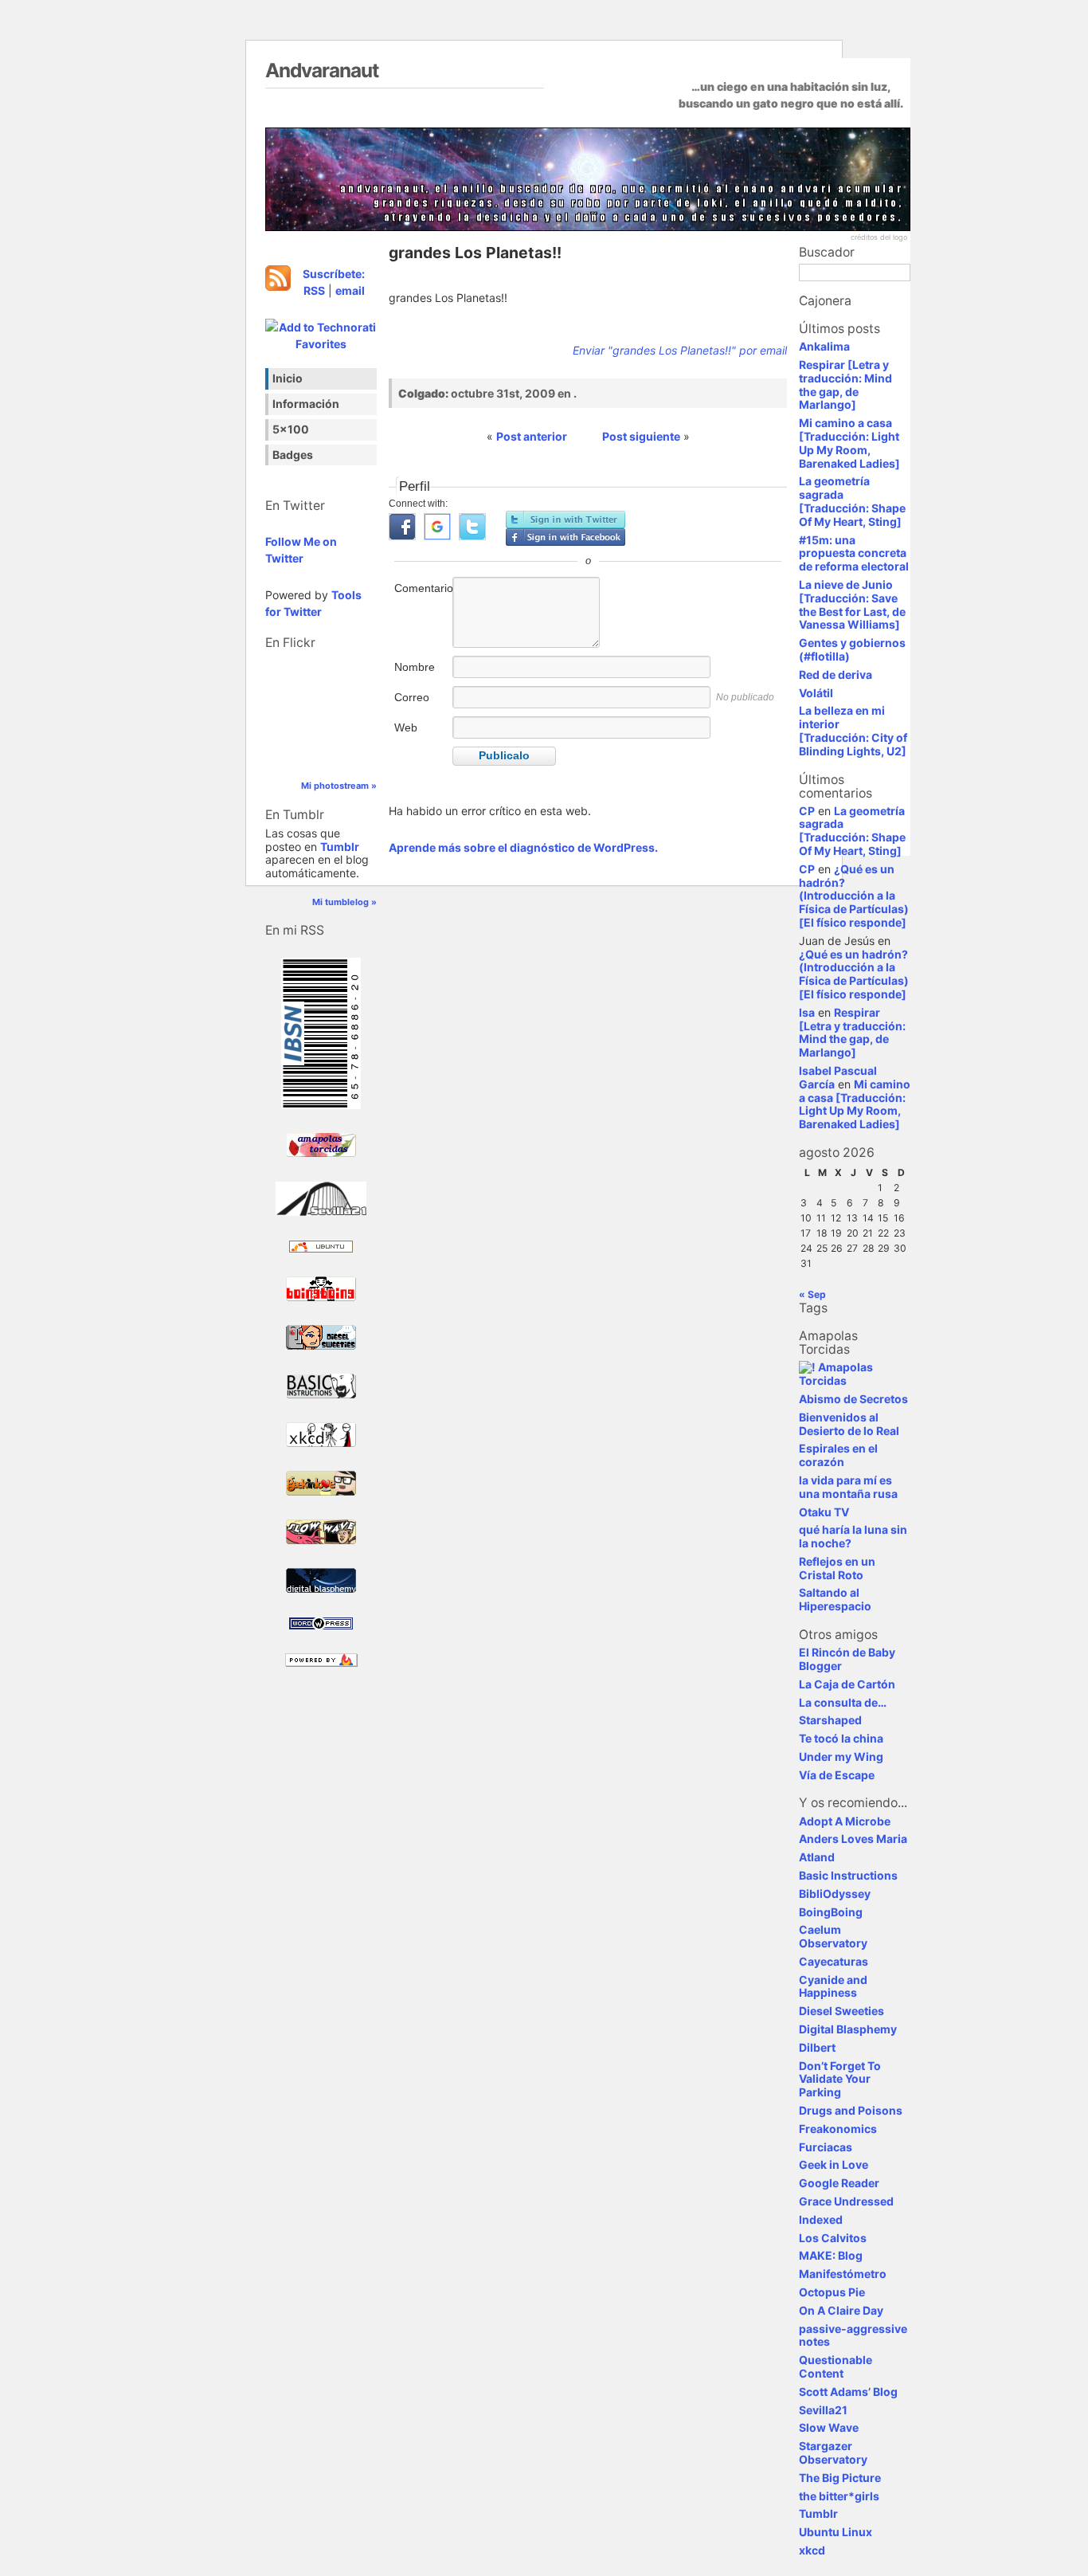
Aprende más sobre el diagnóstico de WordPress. (523, 847)
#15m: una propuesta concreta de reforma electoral (854, 553)
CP (807, 811)
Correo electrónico (422, 706)
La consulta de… (843, 1702)
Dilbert (817, 2047)
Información (306, 404)
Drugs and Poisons (851, 2110)
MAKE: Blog (831, 2255)
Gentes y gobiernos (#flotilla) (852, 649)
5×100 (291, 429)
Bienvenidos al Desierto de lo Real (849, 1424)
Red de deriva (836, 674)
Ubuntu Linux (836, 2532)
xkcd (812, 2550)
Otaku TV (824, 1512)
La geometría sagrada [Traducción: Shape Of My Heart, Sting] (852, 501)
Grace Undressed (846, 2201)
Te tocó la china (841, 1738)
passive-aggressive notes (853, 2335)
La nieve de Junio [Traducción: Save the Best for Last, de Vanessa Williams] (852, 604)
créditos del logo (879, 237)
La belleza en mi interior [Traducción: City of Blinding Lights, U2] (853, 730)
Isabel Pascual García (838, 1077)
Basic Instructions (848, 1875)
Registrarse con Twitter (566, 520)
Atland (817, 1857)
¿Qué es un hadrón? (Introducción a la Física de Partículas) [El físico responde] (854, 896)
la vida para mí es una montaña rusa (848, 1487)
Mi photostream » (339, 786)
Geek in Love (834, 2164)
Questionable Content (836, 2366)
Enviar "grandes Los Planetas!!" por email (680, 350)
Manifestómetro (843, 2274)
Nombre (415, 667)
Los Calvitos (833, 2238)
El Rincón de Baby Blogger (847, 1659)
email (350, 290)
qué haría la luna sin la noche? (853, 1536)
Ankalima (824, 346)
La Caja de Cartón (847, 1684)
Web (406, 727)
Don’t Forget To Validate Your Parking (840, 2079)
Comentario (422, 588)
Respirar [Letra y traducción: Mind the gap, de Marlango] (845, 384)
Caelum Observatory (833, 1936)
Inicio (288, 378)
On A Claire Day (841, 2310)
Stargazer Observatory (833, 2452)
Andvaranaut (322, 70)
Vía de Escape (837, 1775)
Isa (807, 1012)
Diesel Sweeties (841, 2011)
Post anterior (532, 436)
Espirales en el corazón (838, 1455)
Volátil (816, 693)
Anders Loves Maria (853, 1839)
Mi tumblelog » (344, 902)
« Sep (812, 1294)
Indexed (821, 2219)
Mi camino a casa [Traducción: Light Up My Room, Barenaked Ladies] (849, 443)
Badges (293, 455)
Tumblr (340, 847)
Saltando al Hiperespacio (835, 1599)
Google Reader (839, 2183)
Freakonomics (838, 2129)
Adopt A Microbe (845, 1821)
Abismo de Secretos (853, 1399)
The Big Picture (840, 2478)
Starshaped (830, 1720)
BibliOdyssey (835, 1894)
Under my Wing (841, 1757)
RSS (314, 290)
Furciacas (826, 2147)
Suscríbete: (334, 274)
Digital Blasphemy (848, 2029)
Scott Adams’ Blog (848, 2392)
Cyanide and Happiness (833, 1986)
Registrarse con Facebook (566, 537)
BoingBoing (831, 1912)
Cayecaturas (834, 1961)
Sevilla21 (823, 2410)
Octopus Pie (832, 2292)
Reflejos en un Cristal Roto (837, 1568)
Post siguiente (641, 436)
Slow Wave (829, 2427)
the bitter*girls (839, 2496)
